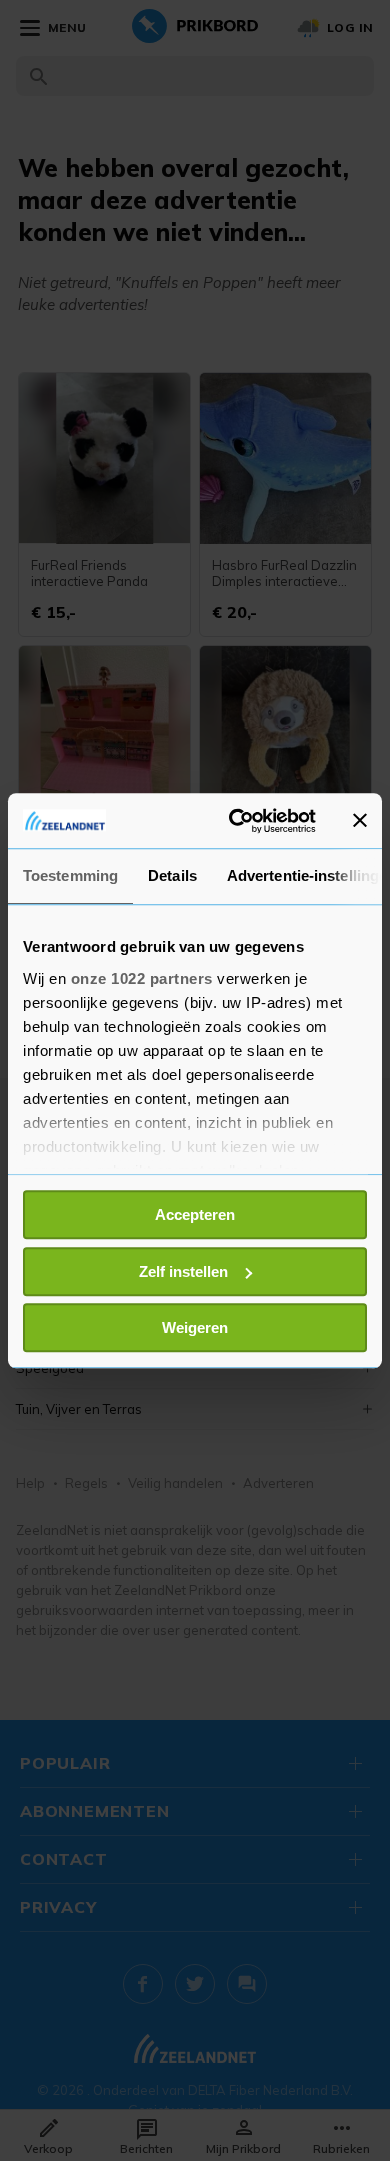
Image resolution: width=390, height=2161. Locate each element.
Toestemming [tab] (70, 875)
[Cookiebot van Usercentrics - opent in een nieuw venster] (236, 821)
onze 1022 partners (142, 978)
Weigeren (195, 1327)
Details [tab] (172, 875)
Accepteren (195, 1214)
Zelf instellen (183, 1271)
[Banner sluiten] (360, 821)
